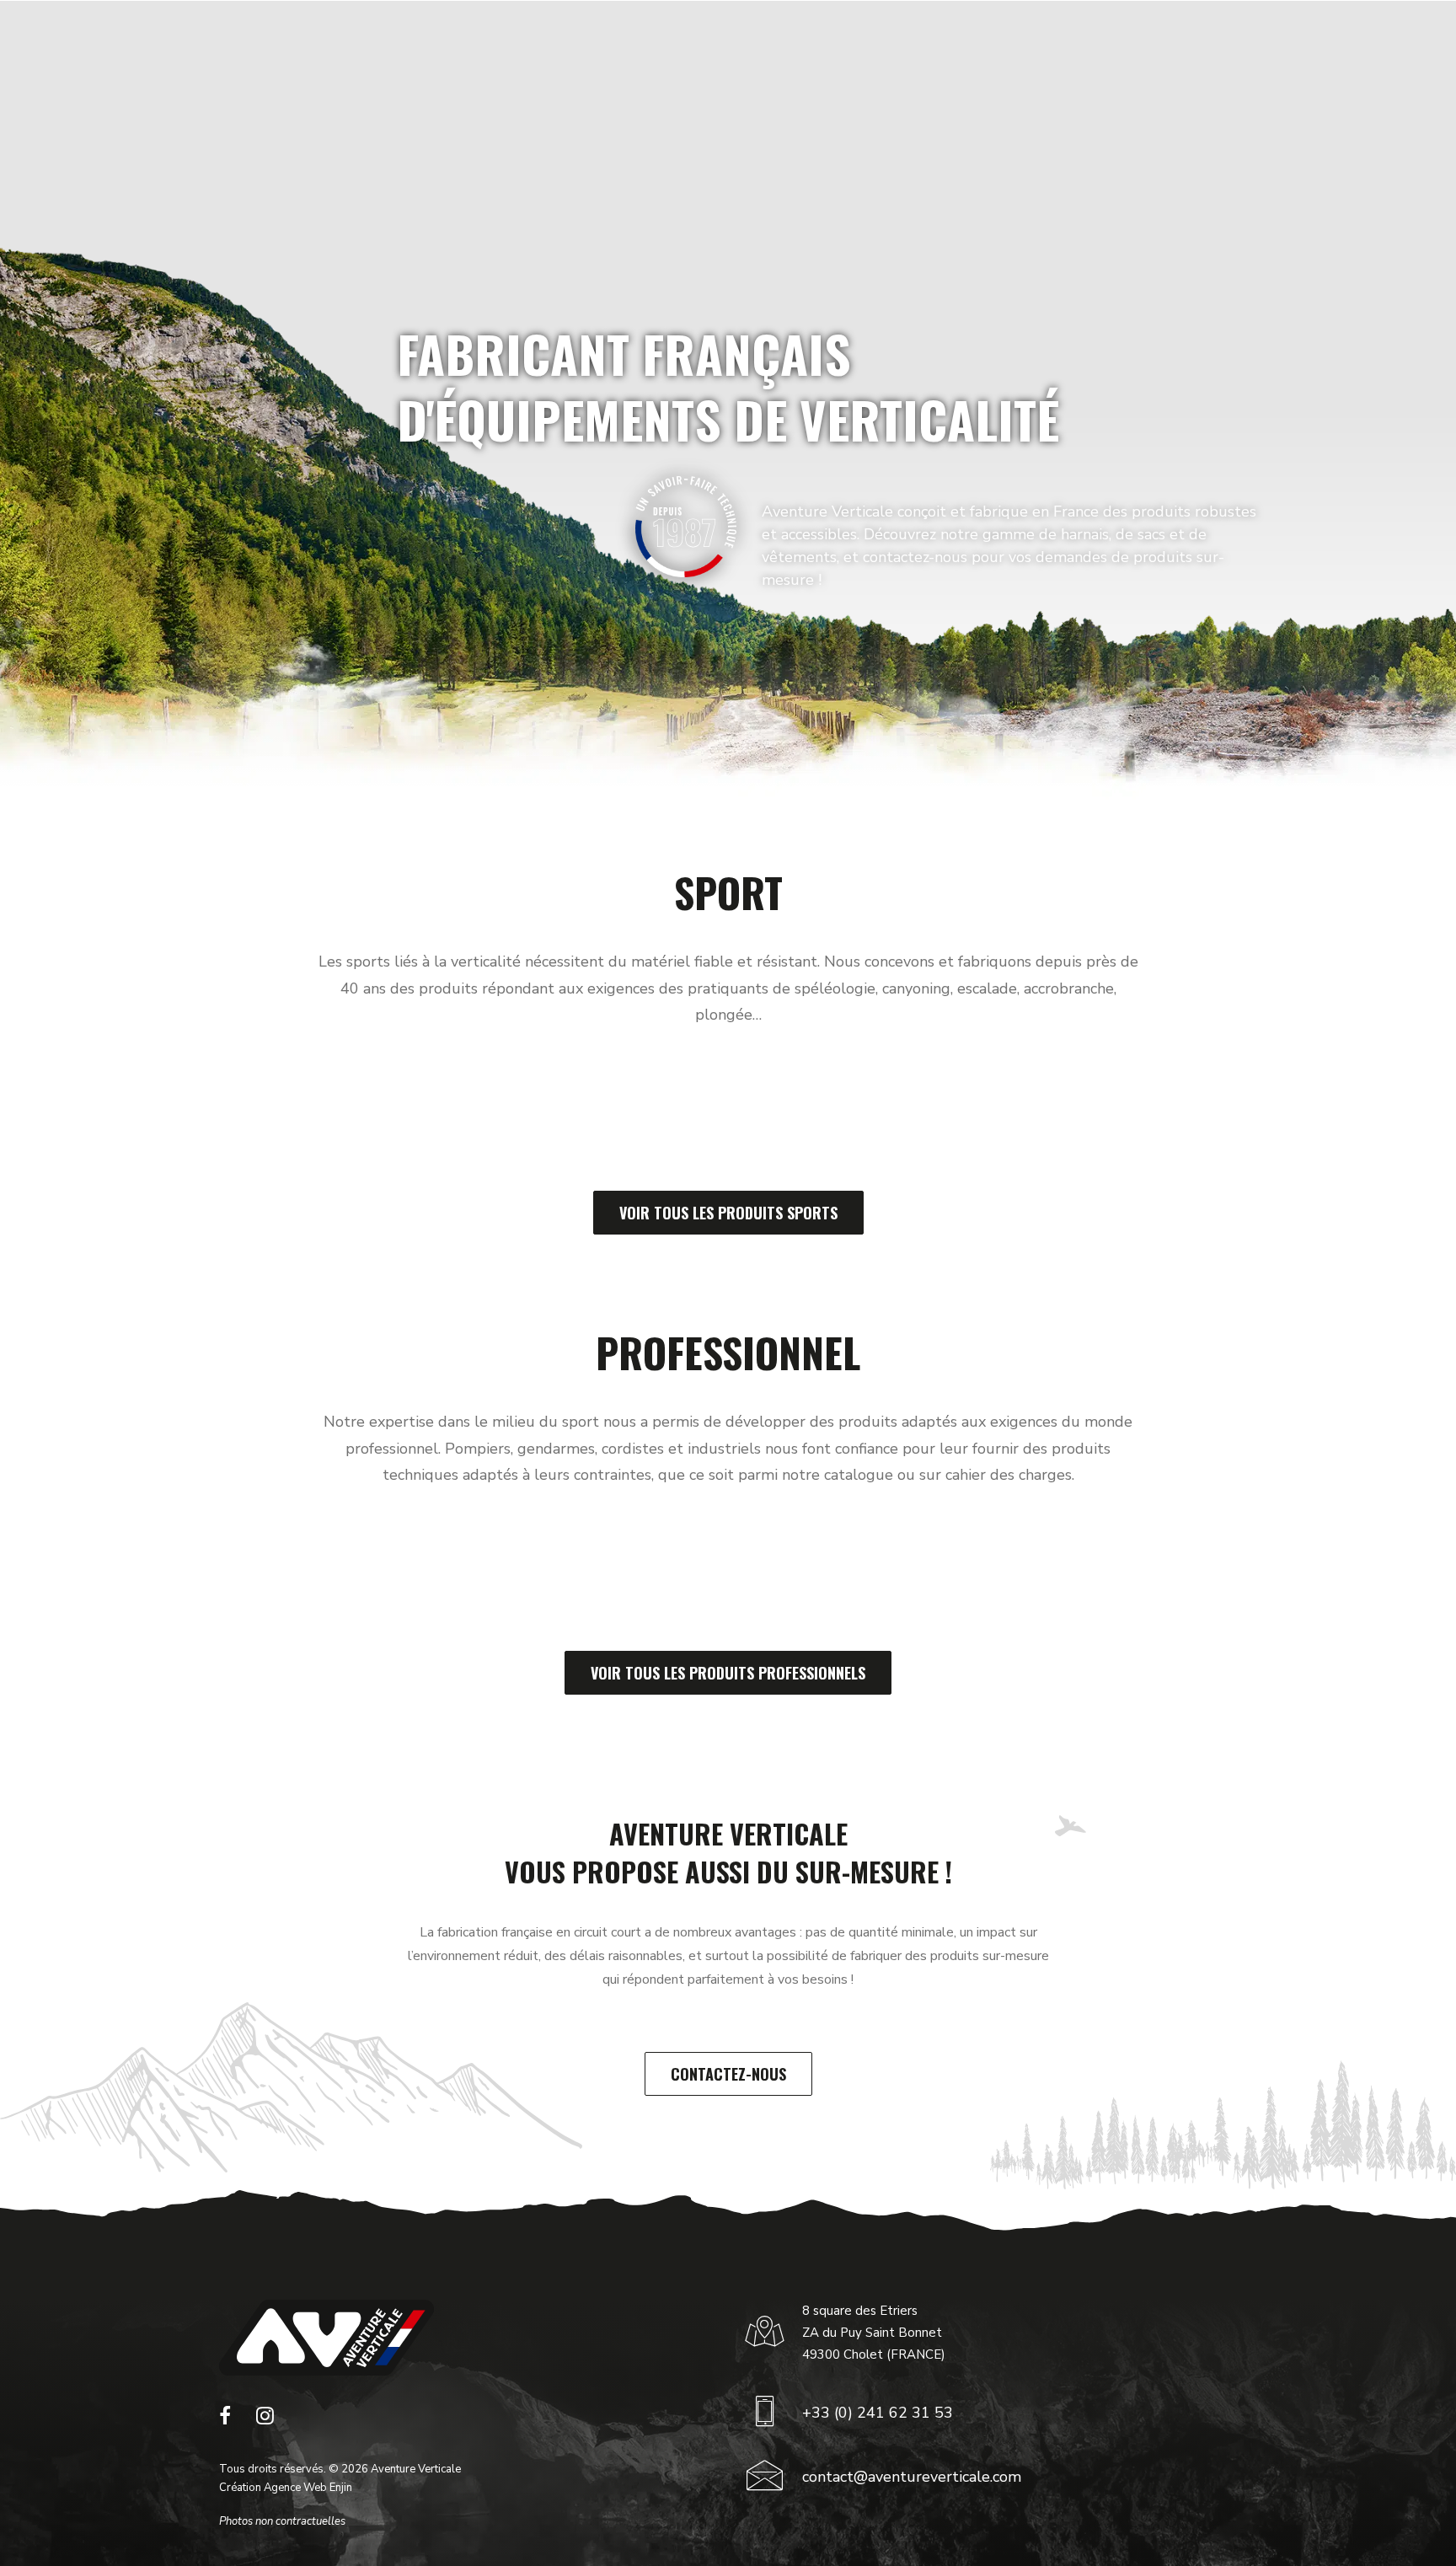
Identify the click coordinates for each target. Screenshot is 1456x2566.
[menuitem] (487, 53)
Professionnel (585, 53)
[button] (225, 2420)
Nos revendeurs (978, 53)
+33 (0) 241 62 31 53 (878, 2413)
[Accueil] (327, 2338)
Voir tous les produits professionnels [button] (728, 1673)
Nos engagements (846, 53)
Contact (1094, 53)
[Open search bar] (1350, 53)
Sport (480, 53)
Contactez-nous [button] (728, 2074)
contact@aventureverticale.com (912, 2477)
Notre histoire (718, 53)
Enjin (341, 2488)
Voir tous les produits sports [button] (728, 1213)
